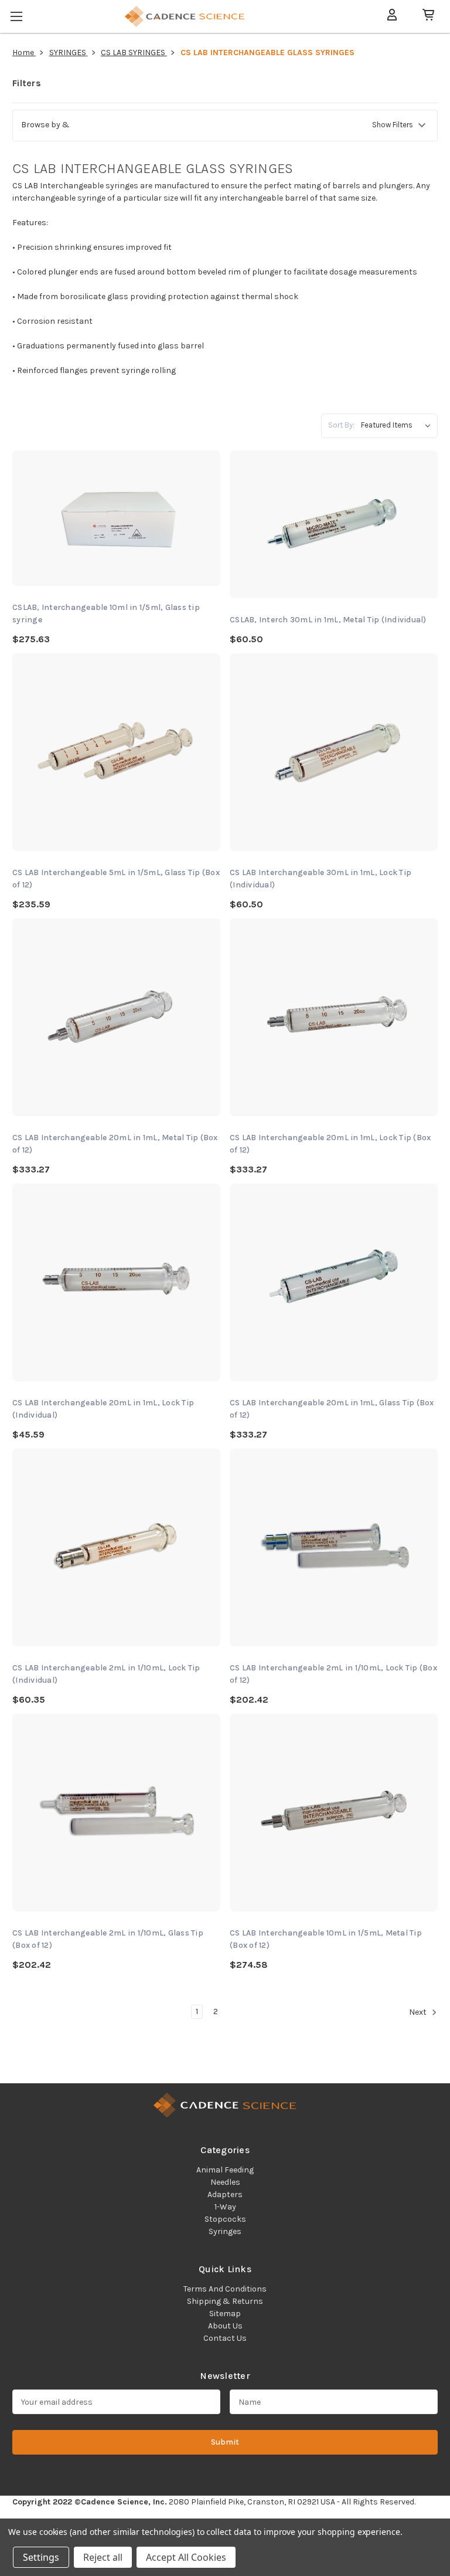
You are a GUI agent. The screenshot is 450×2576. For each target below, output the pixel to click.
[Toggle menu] (18, 14)
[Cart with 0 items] (424, 15)
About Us (225, 2326)
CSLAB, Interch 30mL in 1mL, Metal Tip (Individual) (328, 620)
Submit (225, 2442)
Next (419, 2013)
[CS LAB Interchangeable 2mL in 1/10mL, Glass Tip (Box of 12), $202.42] (116, 1813)
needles (225, 2182)
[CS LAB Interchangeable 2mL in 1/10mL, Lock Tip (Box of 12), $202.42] (334, 1548)
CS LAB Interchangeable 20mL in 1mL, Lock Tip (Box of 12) (330, 1144)
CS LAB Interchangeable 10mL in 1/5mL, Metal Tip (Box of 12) (326, 1939)
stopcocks (225, 2219)
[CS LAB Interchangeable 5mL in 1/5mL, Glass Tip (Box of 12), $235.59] (116, 752)
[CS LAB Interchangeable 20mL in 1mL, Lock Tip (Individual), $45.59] (116, 1282)
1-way (225, 2207)
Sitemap (225, 2314)
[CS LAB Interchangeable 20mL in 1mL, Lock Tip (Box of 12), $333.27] (334, 1017)
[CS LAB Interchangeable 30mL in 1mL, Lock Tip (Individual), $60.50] (334, 752)
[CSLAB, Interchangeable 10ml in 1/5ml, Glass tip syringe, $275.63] (116, 518)
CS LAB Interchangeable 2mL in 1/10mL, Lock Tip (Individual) (106, 1674)
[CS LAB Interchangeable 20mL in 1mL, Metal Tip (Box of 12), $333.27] (116, 1017)
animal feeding (225, 2170)
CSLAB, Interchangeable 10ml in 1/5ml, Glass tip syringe (106, 614)
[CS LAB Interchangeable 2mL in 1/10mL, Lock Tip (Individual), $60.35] (116, 1548)
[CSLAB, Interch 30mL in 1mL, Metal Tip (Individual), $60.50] (334, 524)
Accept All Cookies (186, 2557)
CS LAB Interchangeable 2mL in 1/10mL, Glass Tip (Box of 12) (108, 1939)
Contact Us (225, 2338)
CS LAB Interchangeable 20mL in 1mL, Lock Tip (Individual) (103, 1409)
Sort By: (341, 425)
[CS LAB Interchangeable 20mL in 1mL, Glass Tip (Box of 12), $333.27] (334, 1282)
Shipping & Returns (225, 2301)
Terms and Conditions (225, 2289)
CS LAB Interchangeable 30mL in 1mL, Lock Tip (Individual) (321, 879)
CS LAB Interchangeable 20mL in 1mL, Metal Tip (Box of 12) (115, 1144)
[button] (225, 126)
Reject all (103, 2557)
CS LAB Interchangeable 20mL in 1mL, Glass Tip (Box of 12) (332, 1409)
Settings (41, 2557)
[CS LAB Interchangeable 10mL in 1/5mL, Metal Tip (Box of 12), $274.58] (334, 1813)
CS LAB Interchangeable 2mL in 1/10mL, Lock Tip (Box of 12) (333, 1674)
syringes (225, 2231)
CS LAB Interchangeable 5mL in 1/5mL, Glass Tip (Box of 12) (116, 879)
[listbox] (398, 425)
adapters (225, 2194)
